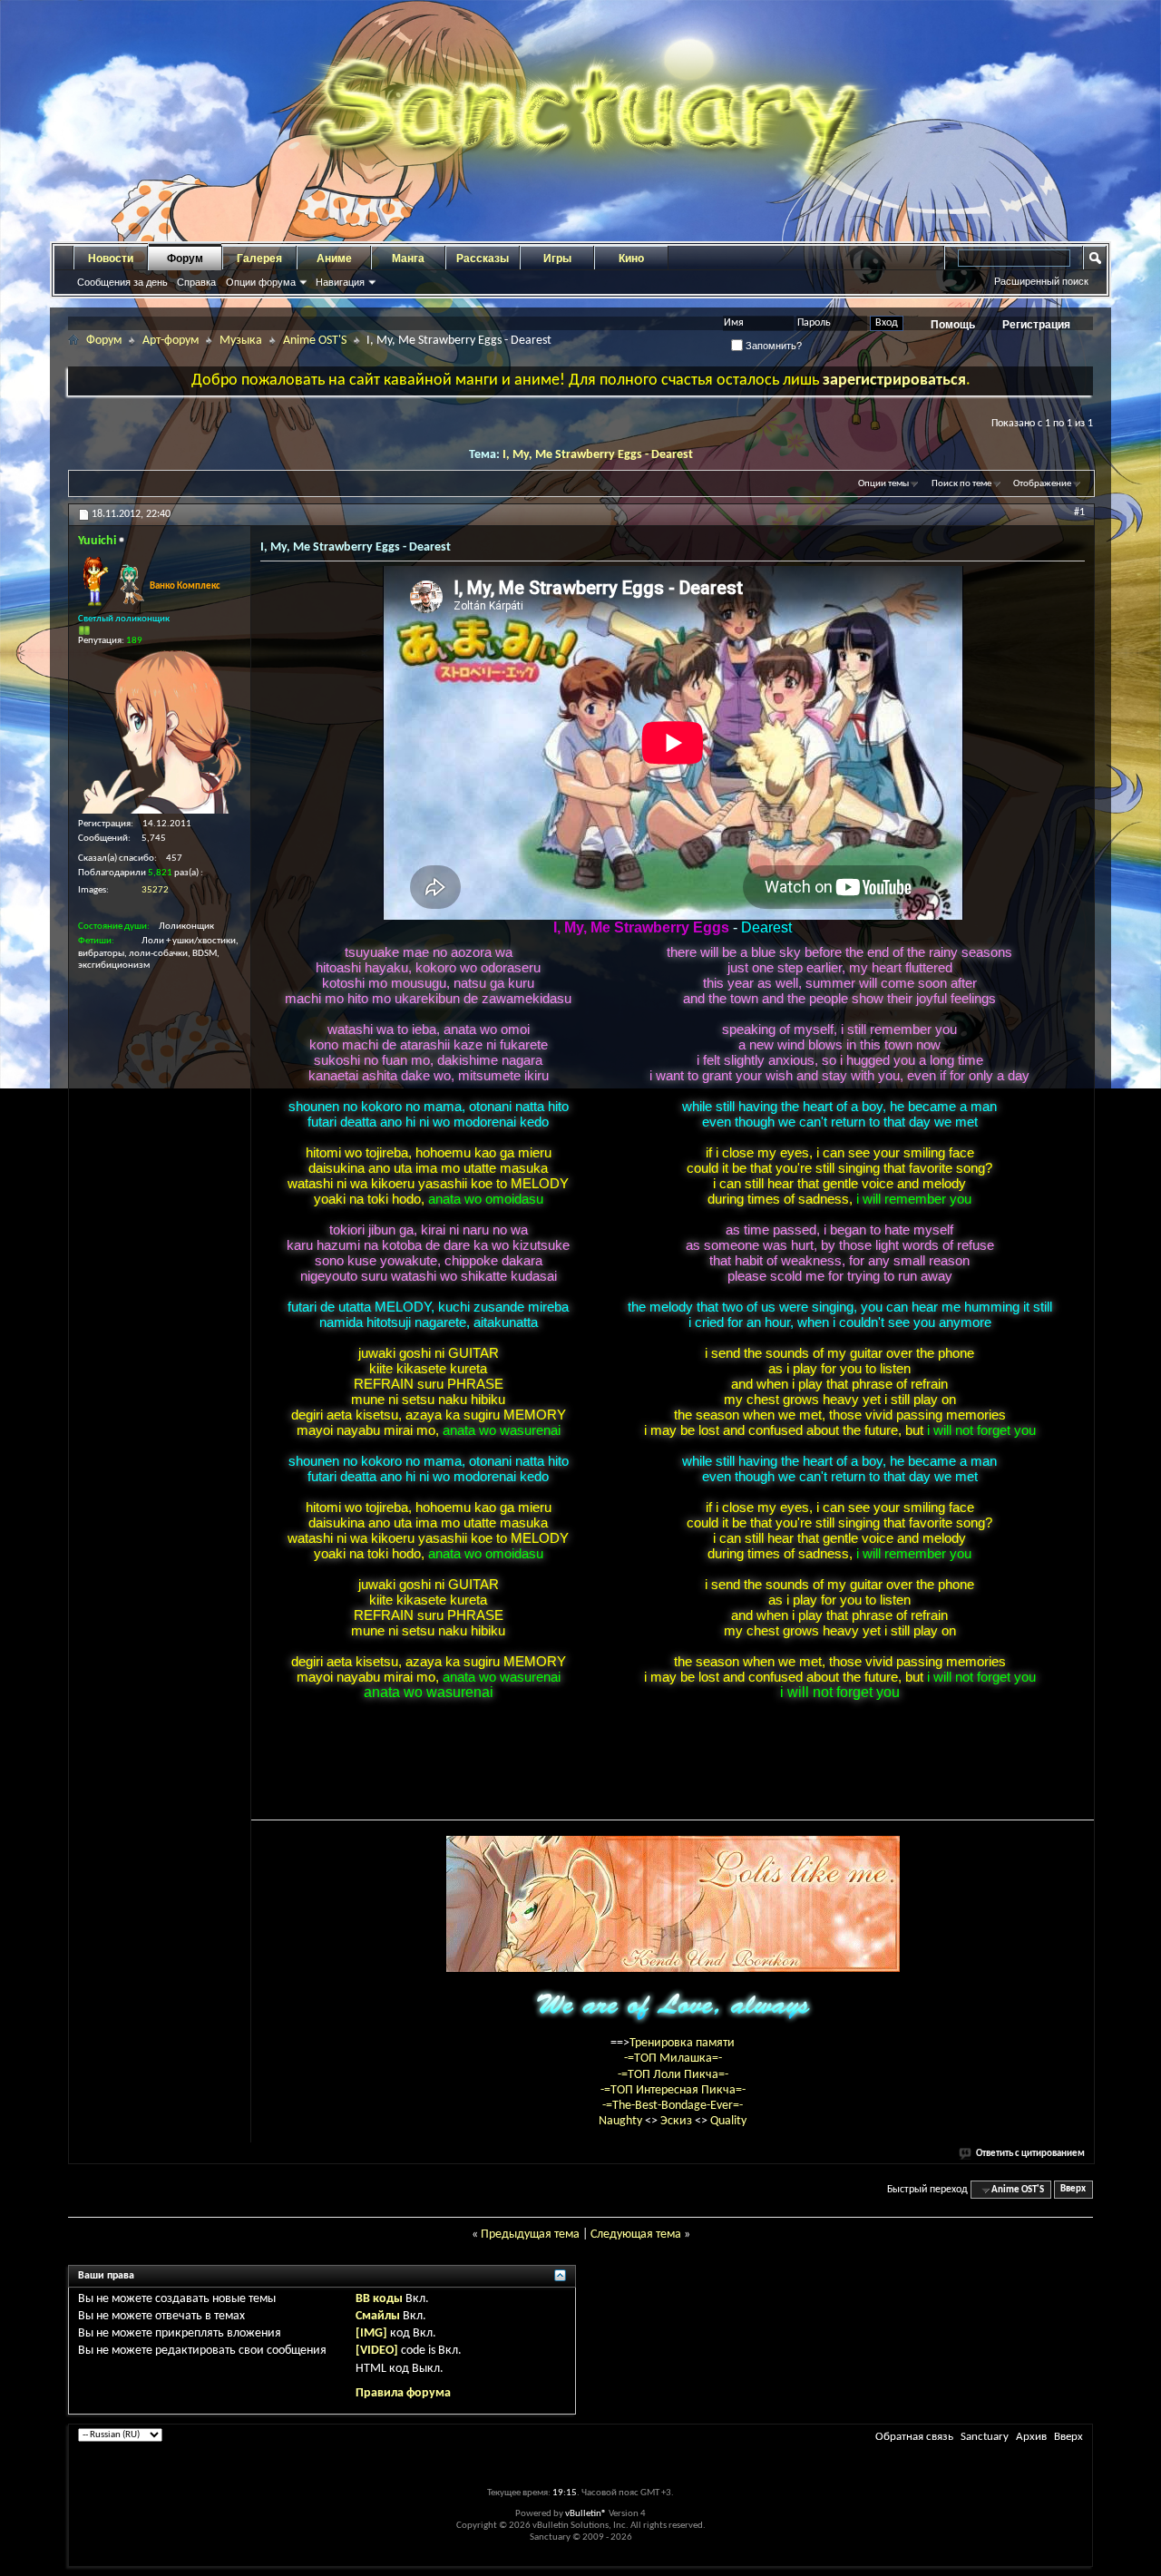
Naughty (622, 2121)
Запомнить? (772, 346)
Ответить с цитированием (1030, 2154)
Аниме (334, 259)
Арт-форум (171, 341)
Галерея (259, 259)
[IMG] (371, 2333)
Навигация (340, 282)
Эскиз (678, 2121)
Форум (185, 259)
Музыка (241, 341)
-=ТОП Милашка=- (673, 2059)
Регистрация (1036, 325)
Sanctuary (985, 2437)
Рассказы (483, 259)
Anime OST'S (315, 341)
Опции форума (261, 282)
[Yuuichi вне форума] (160, 732)
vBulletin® (586, 2514)
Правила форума (403, 2393)
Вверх (1073, 2190)
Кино (631, 259)
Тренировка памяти (682, 2043)
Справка (196, 282)
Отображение (1042, 484)
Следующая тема (636, 2234)
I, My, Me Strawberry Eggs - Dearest (598, 455)
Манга (408, 259)
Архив (1031, 2437)
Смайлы (378, 2316)
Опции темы (883, 484)
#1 (1079, 512)
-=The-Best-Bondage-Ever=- (673, 2106)
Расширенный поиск (1041, 281)
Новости (111, 259)
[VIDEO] (377, 2351)
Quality (728, 2121)
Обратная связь (914, 2437)
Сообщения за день (122, 282)
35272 (155, 890)
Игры (557, 259)
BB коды (379, 2299)
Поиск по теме (961, 484)
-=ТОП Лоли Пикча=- (673, 2075)
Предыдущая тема (530, 2234)
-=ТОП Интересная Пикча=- (673, 2090)
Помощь (953, 325)
